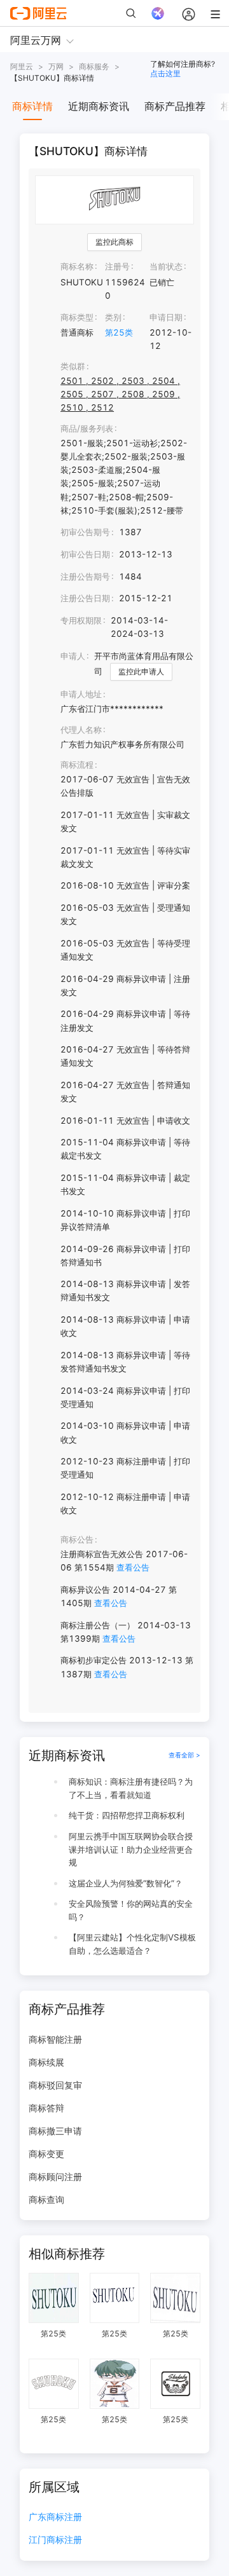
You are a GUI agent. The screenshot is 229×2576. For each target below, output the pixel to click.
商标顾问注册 (55, 2177)
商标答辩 (46, 2108)
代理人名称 (81, 730)
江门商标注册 (55, 2540)
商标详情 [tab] (32, 106)
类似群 (73, 366)
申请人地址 (81, 694)
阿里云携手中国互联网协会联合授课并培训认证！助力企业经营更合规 (131, 1850)
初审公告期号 (85, 532)
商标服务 (94, 66)
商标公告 (77, 1539)
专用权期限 (81, 620)
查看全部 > (184, 1755)
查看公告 (133, 1567)
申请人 (73, 656)
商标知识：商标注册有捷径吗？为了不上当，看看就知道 (131, 1788)
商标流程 (77, 765)
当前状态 (166, 266)
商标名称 (77, 266)
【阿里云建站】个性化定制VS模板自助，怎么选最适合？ (132, 1944)
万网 (56, 66)
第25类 (119, 332)
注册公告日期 (85, 598)
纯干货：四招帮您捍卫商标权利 (127, 1815)
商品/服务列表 (87, 428)
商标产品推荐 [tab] (175, 106)
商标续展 (46, 2062)
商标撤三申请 (55, 2131)
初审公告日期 (85, 554)
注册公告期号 (85, 576)
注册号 (117, 266)
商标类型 (77, 317)
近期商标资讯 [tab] (99, 106)
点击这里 (165, 73)
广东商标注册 (55, 2517)
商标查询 (46, 2199)
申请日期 (166, 317)
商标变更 (46, 2154)
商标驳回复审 (55, 2085)
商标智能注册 (55, 2039)
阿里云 (22, 66)
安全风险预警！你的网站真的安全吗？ (131, 1910)
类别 (113, 317)
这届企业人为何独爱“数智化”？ (126, 1883)
